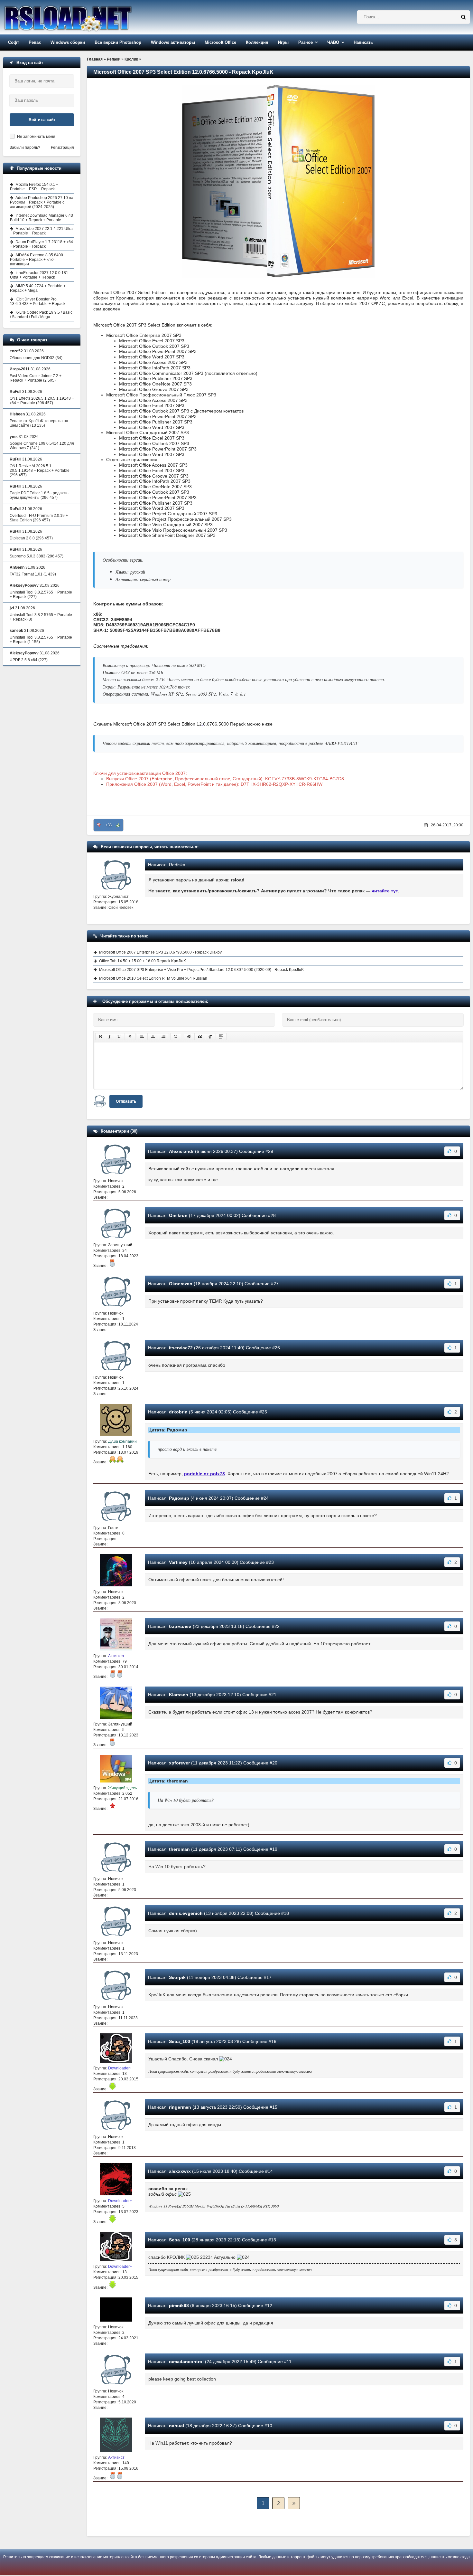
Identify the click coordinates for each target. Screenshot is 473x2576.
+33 (109, 825)
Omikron (178, 1215)
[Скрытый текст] (189, 1037)
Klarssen (179, 1695)
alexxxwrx (180, 2171)
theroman (179, 1849)
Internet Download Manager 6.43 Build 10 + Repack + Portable (42, 218)
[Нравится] (118, 825)
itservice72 (181, 1348)
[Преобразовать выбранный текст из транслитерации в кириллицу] (210, 1037)
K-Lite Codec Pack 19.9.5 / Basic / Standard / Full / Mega (41, 315)
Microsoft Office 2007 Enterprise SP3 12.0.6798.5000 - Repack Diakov (160, 952)
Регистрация (62, 147)
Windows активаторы (173, 42)
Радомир (179, 1498)
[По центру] (153, 1037)
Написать (363, 42)
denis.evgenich (186, 1913)
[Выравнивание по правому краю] (163, 1037)
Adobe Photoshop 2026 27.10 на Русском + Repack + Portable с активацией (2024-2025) (42, 202)
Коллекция (257, 42)
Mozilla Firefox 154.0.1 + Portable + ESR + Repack (34, 187)
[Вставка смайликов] (176, 1037)
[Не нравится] (99, 825)
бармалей (180, 1626)
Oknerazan (181, 1284)
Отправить (126, 1101)
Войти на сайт (42, 120)
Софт (14, 42)
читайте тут (385, 891)
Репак (35, 42)
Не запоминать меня (36, 137)
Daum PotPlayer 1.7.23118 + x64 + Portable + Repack (42, 244)
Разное (306, 42)
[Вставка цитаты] (200, 1037)
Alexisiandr (181, 1151)
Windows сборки (68, 42)
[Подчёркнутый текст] (119, 1037)
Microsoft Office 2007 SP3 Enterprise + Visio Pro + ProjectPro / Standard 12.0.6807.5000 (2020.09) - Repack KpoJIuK (201, 970)
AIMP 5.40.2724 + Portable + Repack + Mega (38, 288)
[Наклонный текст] (110, 1037)
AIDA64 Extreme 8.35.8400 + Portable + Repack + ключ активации (38, 260)
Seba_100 (180, 2041)
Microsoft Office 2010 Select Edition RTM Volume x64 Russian (153, 978)
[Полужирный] (100, 1037)
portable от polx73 (204, 1474)
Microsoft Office (220, 42)
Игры (283, 42)
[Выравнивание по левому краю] (142, 1037)
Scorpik (177, 1977)
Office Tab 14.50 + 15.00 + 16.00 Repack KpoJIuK (143, 961)
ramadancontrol (186, 2362)
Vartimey (178, 1562)
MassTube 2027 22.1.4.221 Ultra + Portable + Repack (41, 231)
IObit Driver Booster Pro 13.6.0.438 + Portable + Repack (38, 301)
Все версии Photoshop (118, 42)
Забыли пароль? (25, 147)
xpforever (179, 1763)
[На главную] (84, 17)
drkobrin (178, 1412)
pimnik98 (179, 2305)
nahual (176, 2426)
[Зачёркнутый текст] (130, 1037)
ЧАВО (333, 42)
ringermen (180, 2107)
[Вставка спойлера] (221, 1037)
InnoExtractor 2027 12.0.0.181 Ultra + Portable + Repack (39, 275)
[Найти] (463, 17)
